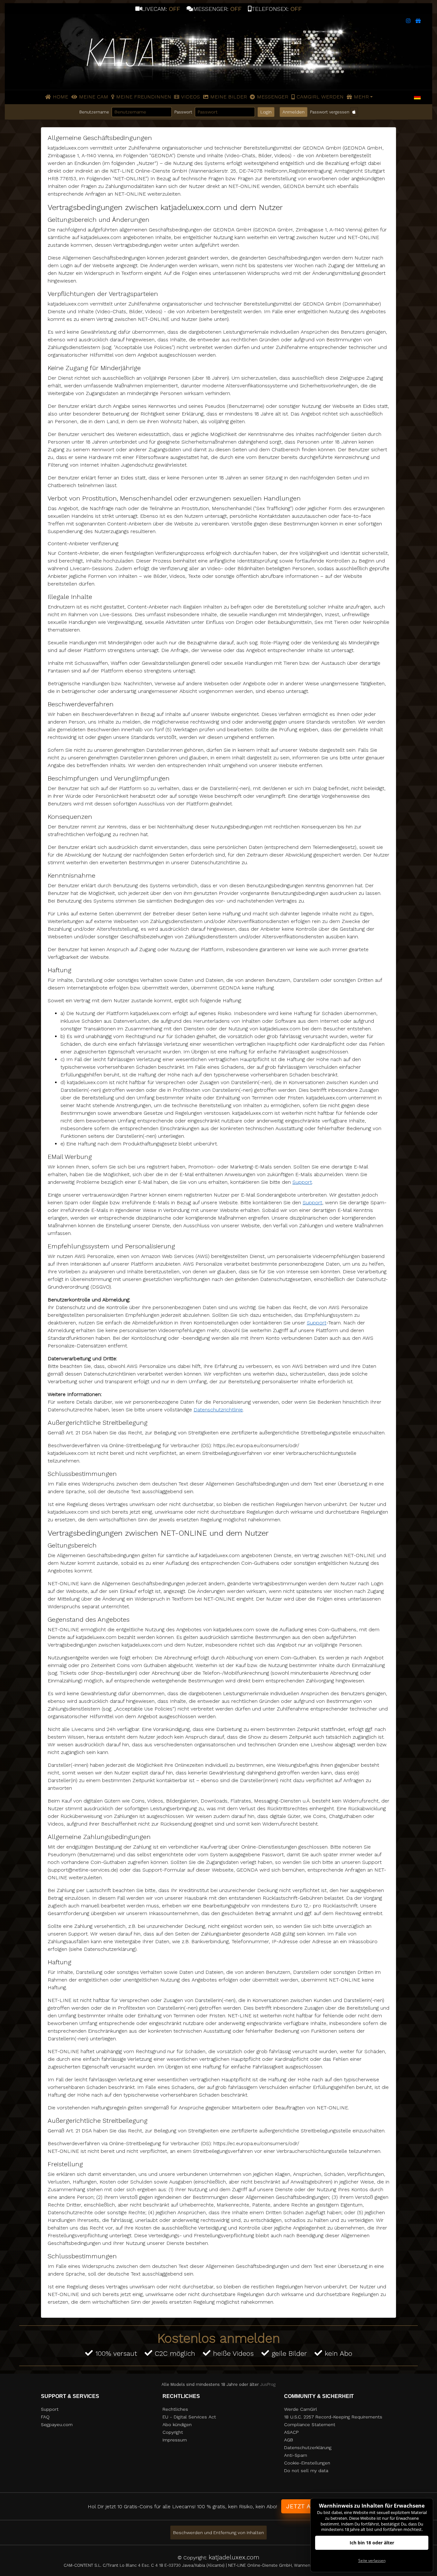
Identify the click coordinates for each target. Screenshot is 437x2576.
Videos (191, 97)
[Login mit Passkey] (354, 112)
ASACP (291, 2432)
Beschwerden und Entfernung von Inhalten (219, 2533)
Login (266, 112)
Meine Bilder (229, 97)
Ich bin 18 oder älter (372, 2543)
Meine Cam (94, 97)
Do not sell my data (306, 2471)
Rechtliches (175, 2409)
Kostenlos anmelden (219, 2338)
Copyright (173, 2432)
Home (60, 97)
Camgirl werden (320, 97)
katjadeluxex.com (234, 2557)
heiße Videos (233, 2353)
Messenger (273, 97)
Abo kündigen (177, 2425)
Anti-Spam (296, 2455)
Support (302, 1182)
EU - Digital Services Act (189, 2417)
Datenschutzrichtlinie (218, 1410)
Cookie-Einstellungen (307, 2463)
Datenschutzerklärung (308, 2448)
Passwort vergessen (330, 112)
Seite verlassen (372, 2560)
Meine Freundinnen (144, 97)
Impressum (175, 2440)
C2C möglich (175, 2353)
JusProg (268, 2384)
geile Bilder (289, 2353)
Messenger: (217, 9)
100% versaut (116, 2353)
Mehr (361, 97)
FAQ (45, 2417)
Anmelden (294, 112)
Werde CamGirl (301, 2409)
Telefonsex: (277, 9)
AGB (289, 2440)
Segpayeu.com (57, 2425)
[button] (417, 97)
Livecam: (161, 9)
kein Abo (338, 2353)
